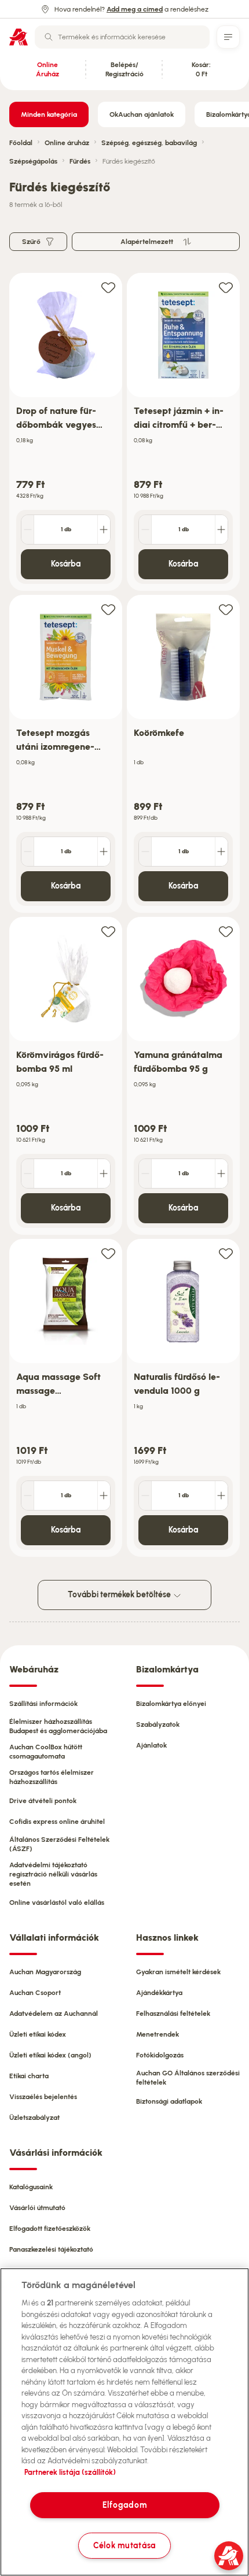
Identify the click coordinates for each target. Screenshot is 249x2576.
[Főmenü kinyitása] (228, 37)
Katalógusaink (31, 2187)
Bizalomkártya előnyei (171, 1704)
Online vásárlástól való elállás (57, 1903)
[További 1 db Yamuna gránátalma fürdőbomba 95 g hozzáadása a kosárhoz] (221, 1174)
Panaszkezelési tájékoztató (51, 2249)
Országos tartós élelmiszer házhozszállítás (52, 1777)
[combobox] (122, 37)
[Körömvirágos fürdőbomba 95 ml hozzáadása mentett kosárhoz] (108, 931)
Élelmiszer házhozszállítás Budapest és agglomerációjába (58, 1726)
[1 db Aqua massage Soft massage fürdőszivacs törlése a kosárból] (28, 1496)
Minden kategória (49, 114)
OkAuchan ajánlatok (142, 114)
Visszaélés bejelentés (43, 2097)
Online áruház (67, 143)
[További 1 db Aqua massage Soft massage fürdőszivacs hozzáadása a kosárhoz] (104, 1496)
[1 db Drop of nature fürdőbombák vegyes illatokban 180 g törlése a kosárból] (28, 530)
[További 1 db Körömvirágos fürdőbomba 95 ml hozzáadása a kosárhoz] (104, 1174)
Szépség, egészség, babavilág (149, 143)
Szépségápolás (33, 161)
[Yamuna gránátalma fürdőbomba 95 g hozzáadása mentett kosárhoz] (226, 931)
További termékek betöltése (120, 1595)
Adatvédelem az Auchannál (54, 2014)
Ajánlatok (151, 1745)
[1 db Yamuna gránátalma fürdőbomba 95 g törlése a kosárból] (145, 1174)
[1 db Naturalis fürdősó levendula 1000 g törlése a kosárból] (145, 1496)
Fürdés (80, 161)
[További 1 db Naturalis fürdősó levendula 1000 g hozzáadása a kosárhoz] (221, 1496)
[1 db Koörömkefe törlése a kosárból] (145, 852)
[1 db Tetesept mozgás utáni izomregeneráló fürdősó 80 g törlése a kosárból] (28, 852)
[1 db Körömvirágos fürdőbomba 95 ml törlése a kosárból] (28, 1174)
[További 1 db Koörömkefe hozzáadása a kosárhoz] (221, 852)
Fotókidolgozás (160, 2055)
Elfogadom (124, 2505)
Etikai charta (29, 2076)
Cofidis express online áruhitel (57, 1822)
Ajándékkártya (159, 1993)
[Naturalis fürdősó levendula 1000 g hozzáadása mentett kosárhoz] (226, 1253)
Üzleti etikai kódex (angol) (50, 2055)
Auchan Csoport (35, 1993)
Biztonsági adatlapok (169, 2101)
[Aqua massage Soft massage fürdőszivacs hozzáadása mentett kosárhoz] (108, 1253)
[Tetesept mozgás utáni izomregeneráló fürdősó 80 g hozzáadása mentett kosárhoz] (108, 609)
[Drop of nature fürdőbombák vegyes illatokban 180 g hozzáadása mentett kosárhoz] (108, 287)
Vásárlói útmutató (37, 2208)
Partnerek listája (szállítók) (70, 2472)
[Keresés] (49, 37)
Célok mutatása (124, 2545)
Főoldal (21, 143)
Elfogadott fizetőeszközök (50, 2229)
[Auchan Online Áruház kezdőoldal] (19, 37)
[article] (66, 432)
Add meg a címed (135, 9)
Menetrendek (158, 2034)
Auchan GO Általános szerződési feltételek (188, 2078)
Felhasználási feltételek (173, 2014)
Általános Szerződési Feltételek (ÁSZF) (59, 1844)
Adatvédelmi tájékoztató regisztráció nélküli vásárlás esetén (53, 1874)
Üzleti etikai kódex (38, 2034)
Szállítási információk (43, 1704)
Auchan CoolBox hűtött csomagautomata (46, 1752)
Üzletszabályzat (34, 2118)
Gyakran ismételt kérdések (178, 1972)
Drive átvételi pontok (43, 1801)
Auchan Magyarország (45, 1972)
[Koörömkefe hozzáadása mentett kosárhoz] (226, 609)
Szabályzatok (158, 1724)
